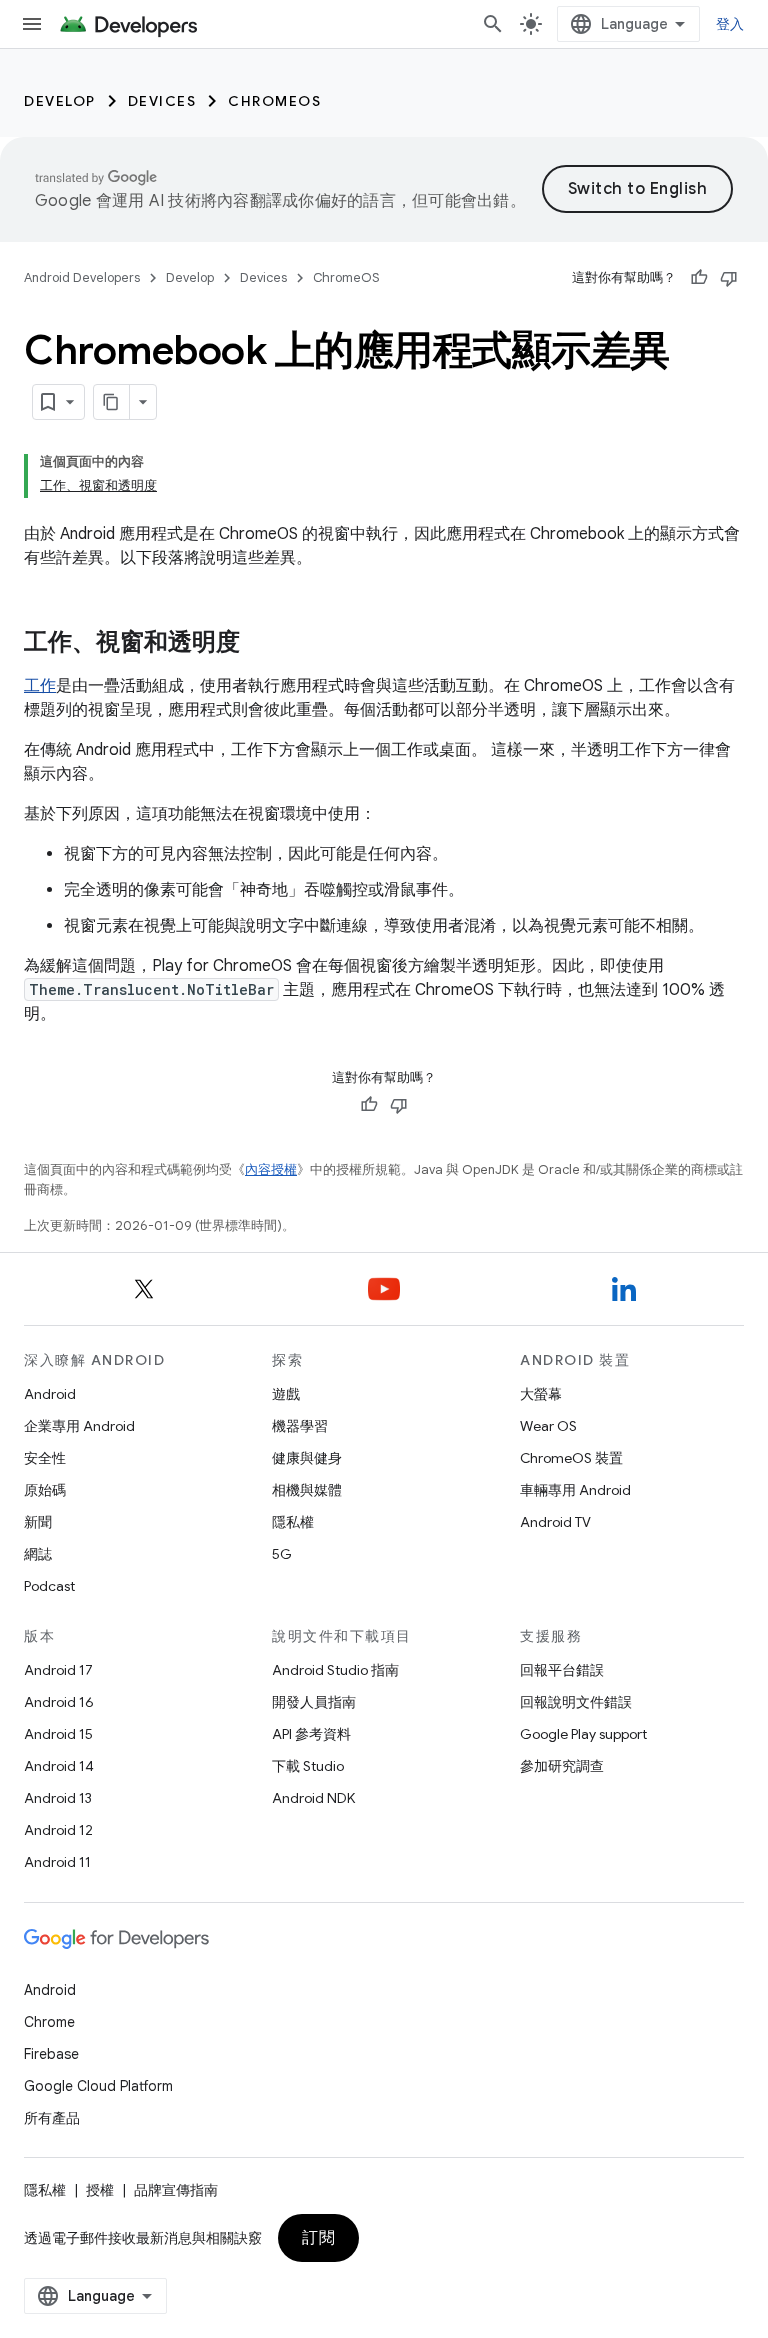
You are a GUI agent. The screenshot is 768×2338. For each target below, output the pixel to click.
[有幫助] (699, 278)
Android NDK (313, 1798)
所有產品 (52, 2118)
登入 (730, 24)
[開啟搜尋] (493, 24)
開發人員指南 (314, 1702)
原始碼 (45, 1490)
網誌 (38, 1554)
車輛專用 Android (575, 1490)
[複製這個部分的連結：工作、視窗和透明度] (260, 644)
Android (50, 1394)
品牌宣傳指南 (176, 2190)
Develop (60, 101)
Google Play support (583, 1734)
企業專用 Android (79, 1426)
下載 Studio (308, 1766)
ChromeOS (274, 101)
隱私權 (293, 1522)
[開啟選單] (32, 24)
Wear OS (548, 1426)
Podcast (49, 1586)
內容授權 (271, 1169)
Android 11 (57, 1862)
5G (282, 1554)
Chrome (49, 2022)
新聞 (38, 1522)
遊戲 (286, 1394)
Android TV (555, 1522)
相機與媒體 (307, 1490)
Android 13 (58, 1798)
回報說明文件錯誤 (576, 1702)
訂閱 (318, 2238)
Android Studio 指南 (335, 1670)
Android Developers (82, 277)
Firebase (51, 2054)
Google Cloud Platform (98, 2086)
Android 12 (58, 1830)
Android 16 (59, 1702)
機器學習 (300, 1426)
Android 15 (58, 1734)
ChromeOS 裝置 (571, 1458)
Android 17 (58, 1670)
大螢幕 (541, 1394)
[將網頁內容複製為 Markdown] (112, 402)
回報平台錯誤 (562, 1670)
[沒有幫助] (729, 278)
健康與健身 (307, 1458)
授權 (100, 2190)
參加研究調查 (562, 1766)
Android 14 (59, 1766)
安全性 (45, 1458)
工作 (40, 686)
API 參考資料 (311, 1734)
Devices (162, 101)
